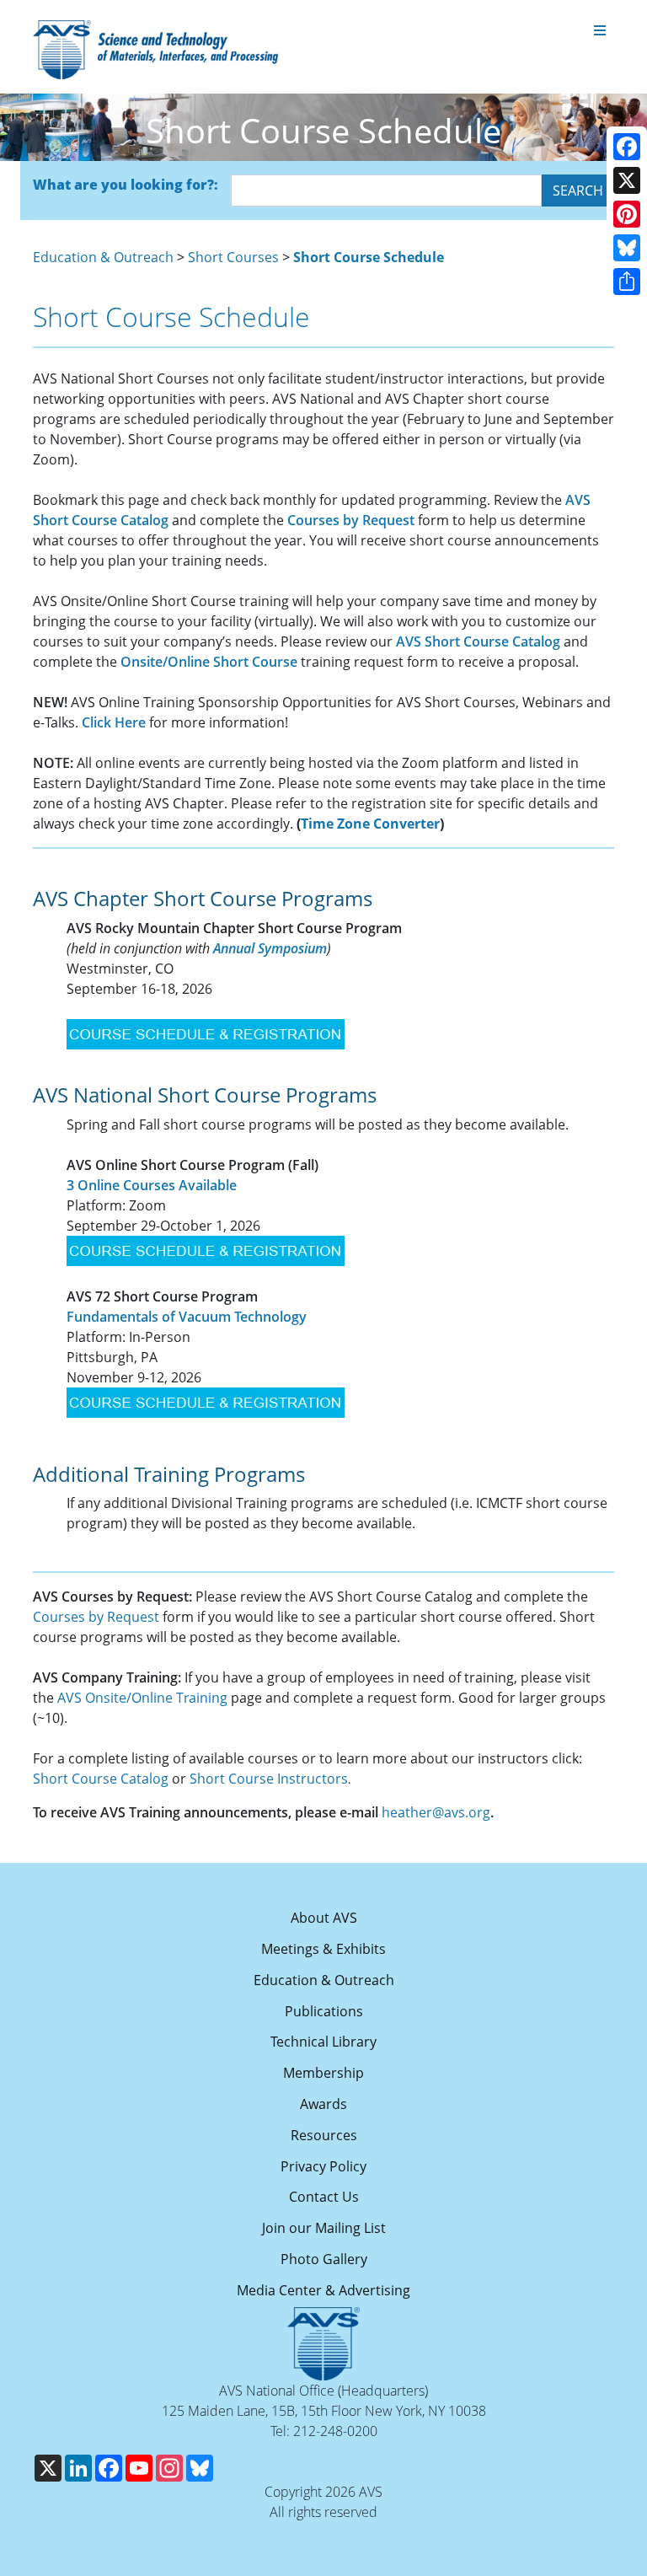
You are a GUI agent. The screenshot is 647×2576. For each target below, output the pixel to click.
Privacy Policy (323, 2166)
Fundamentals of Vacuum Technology (187, 1317)
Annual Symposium (270, 948)
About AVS (324, 1918)
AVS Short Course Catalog (478, 641)
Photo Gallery (324, 2259)
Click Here (114, 722)
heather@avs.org (436, 1812)
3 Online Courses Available (152, 1185)
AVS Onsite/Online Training (142, 1698)
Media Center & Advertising (323, 2290)
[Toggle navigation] (600, 31)
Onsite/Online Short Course (209, 662)
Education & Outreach (103, 257)
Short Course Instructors (269, 1779)
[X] (627, 180)
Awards (323, 2104)
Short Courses (233, 257)
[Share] (627, 282)
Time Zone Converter (370, 824)
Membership (323, 2073)
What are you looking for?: (126, 185)
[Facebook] (627, 147)
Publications (324, 2011)
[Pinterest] (627, 214)
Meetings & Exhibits (323, 1949)
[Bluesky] (627, 248)
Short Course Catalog (101, 1779)
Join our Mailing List (324, 2228)
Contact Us (324, 2197)
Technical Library (323, 2042)
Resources (324, 2135)
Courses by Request (351, 520)
